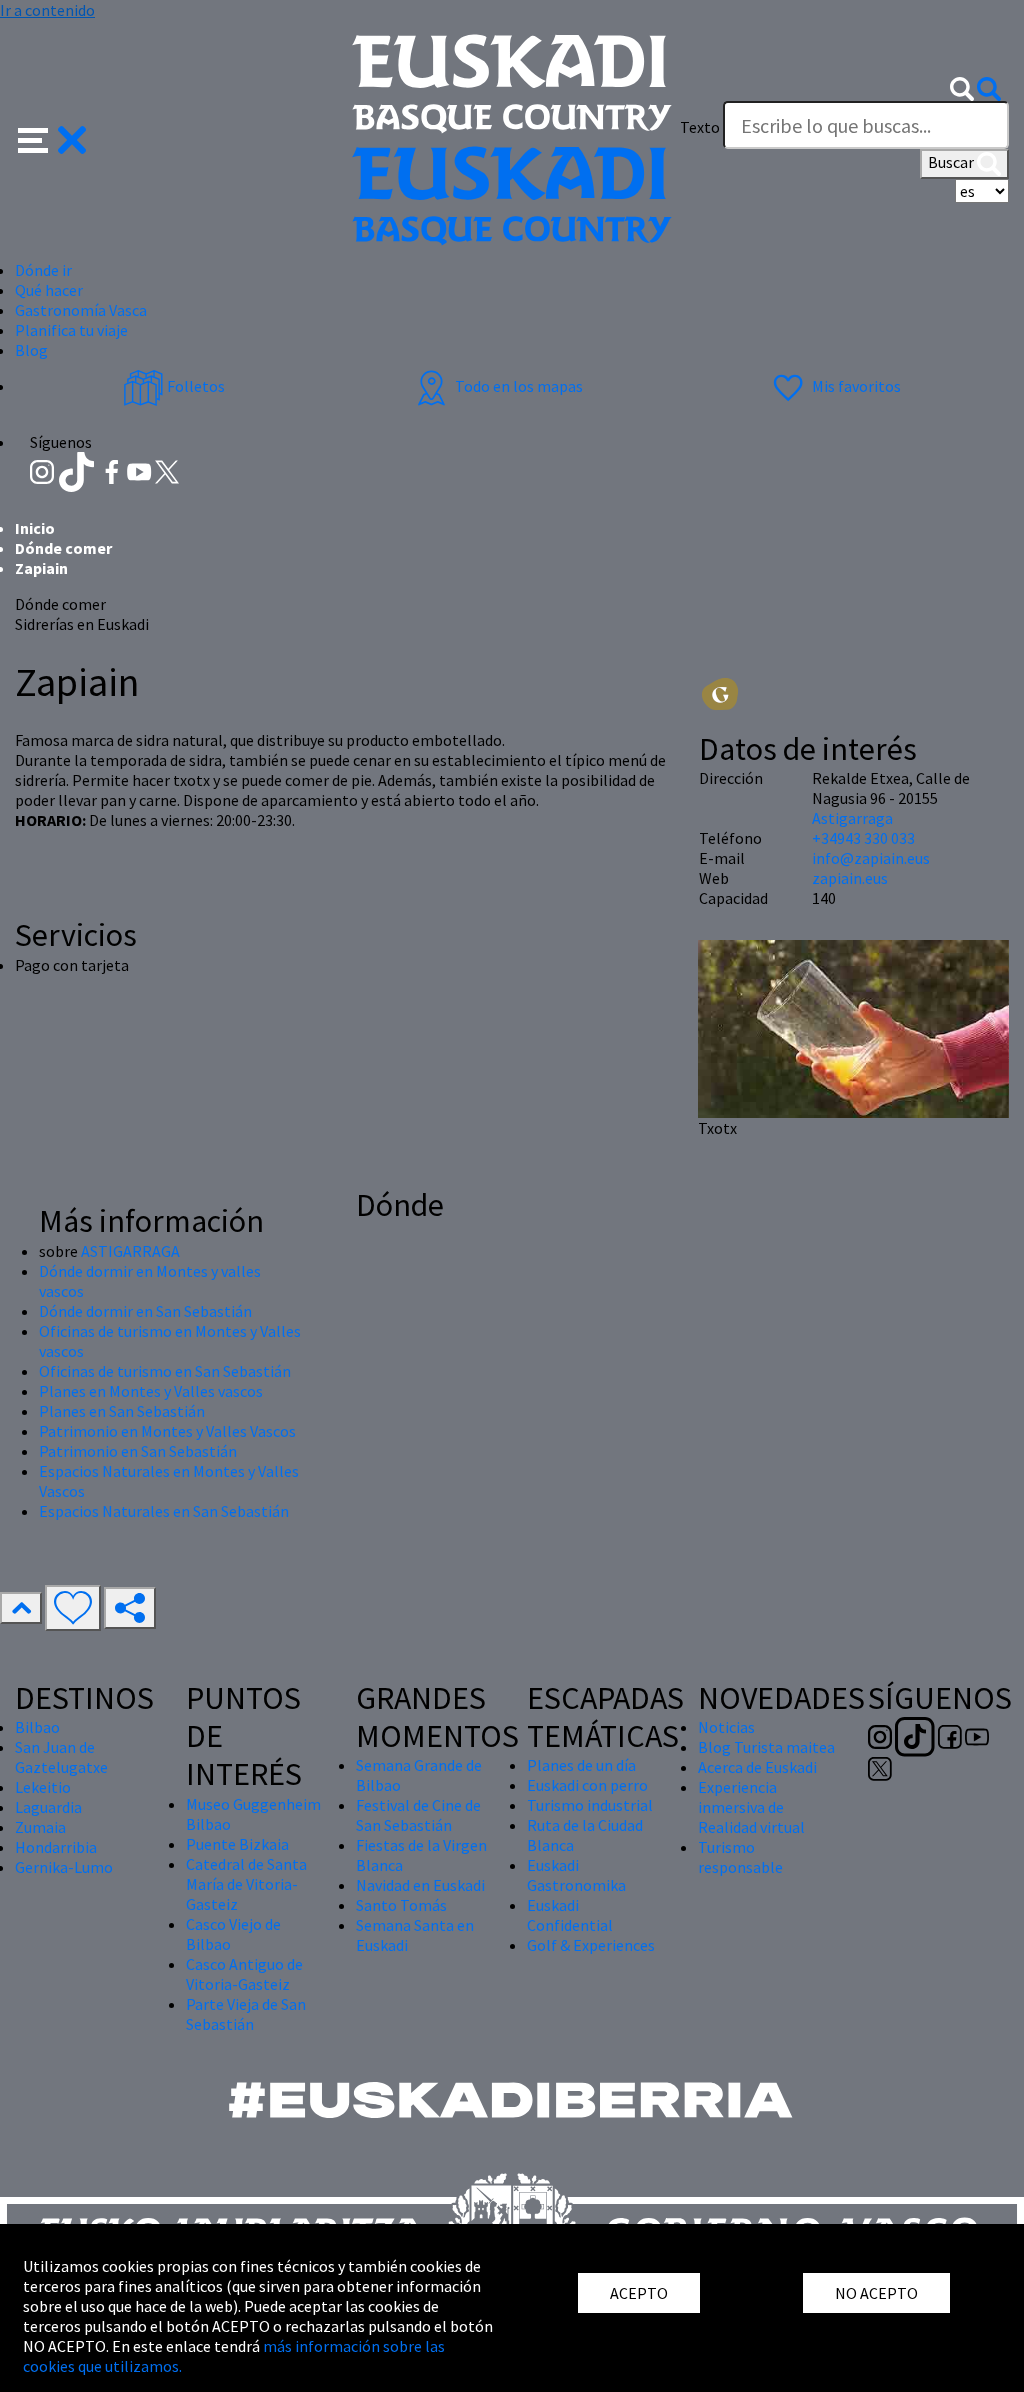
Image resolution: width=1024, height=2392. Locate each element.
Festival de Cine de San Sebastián (418, 1815)
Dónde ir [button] (43, 270)
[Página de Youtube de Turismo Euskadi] (141, 470)
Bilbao (37, 1727)
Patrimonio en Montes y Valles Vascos (167, 1431)
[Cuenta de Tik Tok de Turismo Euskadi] (78, 470)
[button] (52, 138)
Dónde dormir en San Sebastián (145, 1311)
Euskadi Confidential (570, 1915)
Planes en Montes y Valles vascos (151, 1391)
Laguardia (48, 1807)
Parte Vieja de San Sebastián (246, 2014)
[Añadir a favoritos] (73, 1608)
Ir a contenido (47, 10)
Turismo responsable (740, 1857)
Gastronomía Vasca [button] (81, 310)
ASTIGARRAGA (130, 1251)
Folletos (194, 386)
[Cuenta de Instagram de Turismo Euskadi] (43, 470)
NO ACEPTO (876, 2293)
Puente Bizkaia (237, 1844)
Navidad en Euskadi (420, 1885)
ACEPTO (639, 2293)
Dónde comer (63, 548)
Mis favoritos (855, 386)
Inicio (35, 528)
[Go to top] (21, 1608)
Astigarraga (852, 818)
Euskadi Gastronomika (576, 1875)
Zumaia (40, 1827)
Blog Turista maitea (766, 1747)
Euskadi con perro (587, 1785)
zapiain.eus (850, 878)
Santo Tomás (401, 1905)
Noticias (726, 1727)
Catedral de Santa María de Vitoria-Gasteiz (246, 1884)
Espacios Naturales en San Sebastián (164, 1511)
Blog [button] (31, 350)
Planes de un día (581, 1765)
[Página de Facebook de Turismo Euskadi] (113, 470)
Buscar (952, 162)
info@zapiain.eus (871, 858)
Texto (700, 127)
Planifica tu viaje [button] (71, 330)
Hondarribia (56, 1847)
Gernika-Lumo (64, 1867)
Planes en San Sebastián (122, 1411)
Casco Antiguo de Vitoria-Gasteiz (244, 1974)
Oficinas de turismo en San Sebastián (165, 1371)
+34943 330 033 (863, 838)
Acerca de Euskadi (757, 1767)
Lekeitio (43, 1787)
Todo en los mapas (517, 386)
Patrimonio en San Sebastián (138, 1451)
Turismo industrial (590, 1805)
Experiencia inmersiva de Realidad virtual (751, 1807)
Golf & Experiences (591, 1945)
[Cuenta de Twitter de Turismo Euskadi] (167, 470)
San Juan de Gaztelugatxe (61, 1757)
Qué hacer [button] (49, 290)
